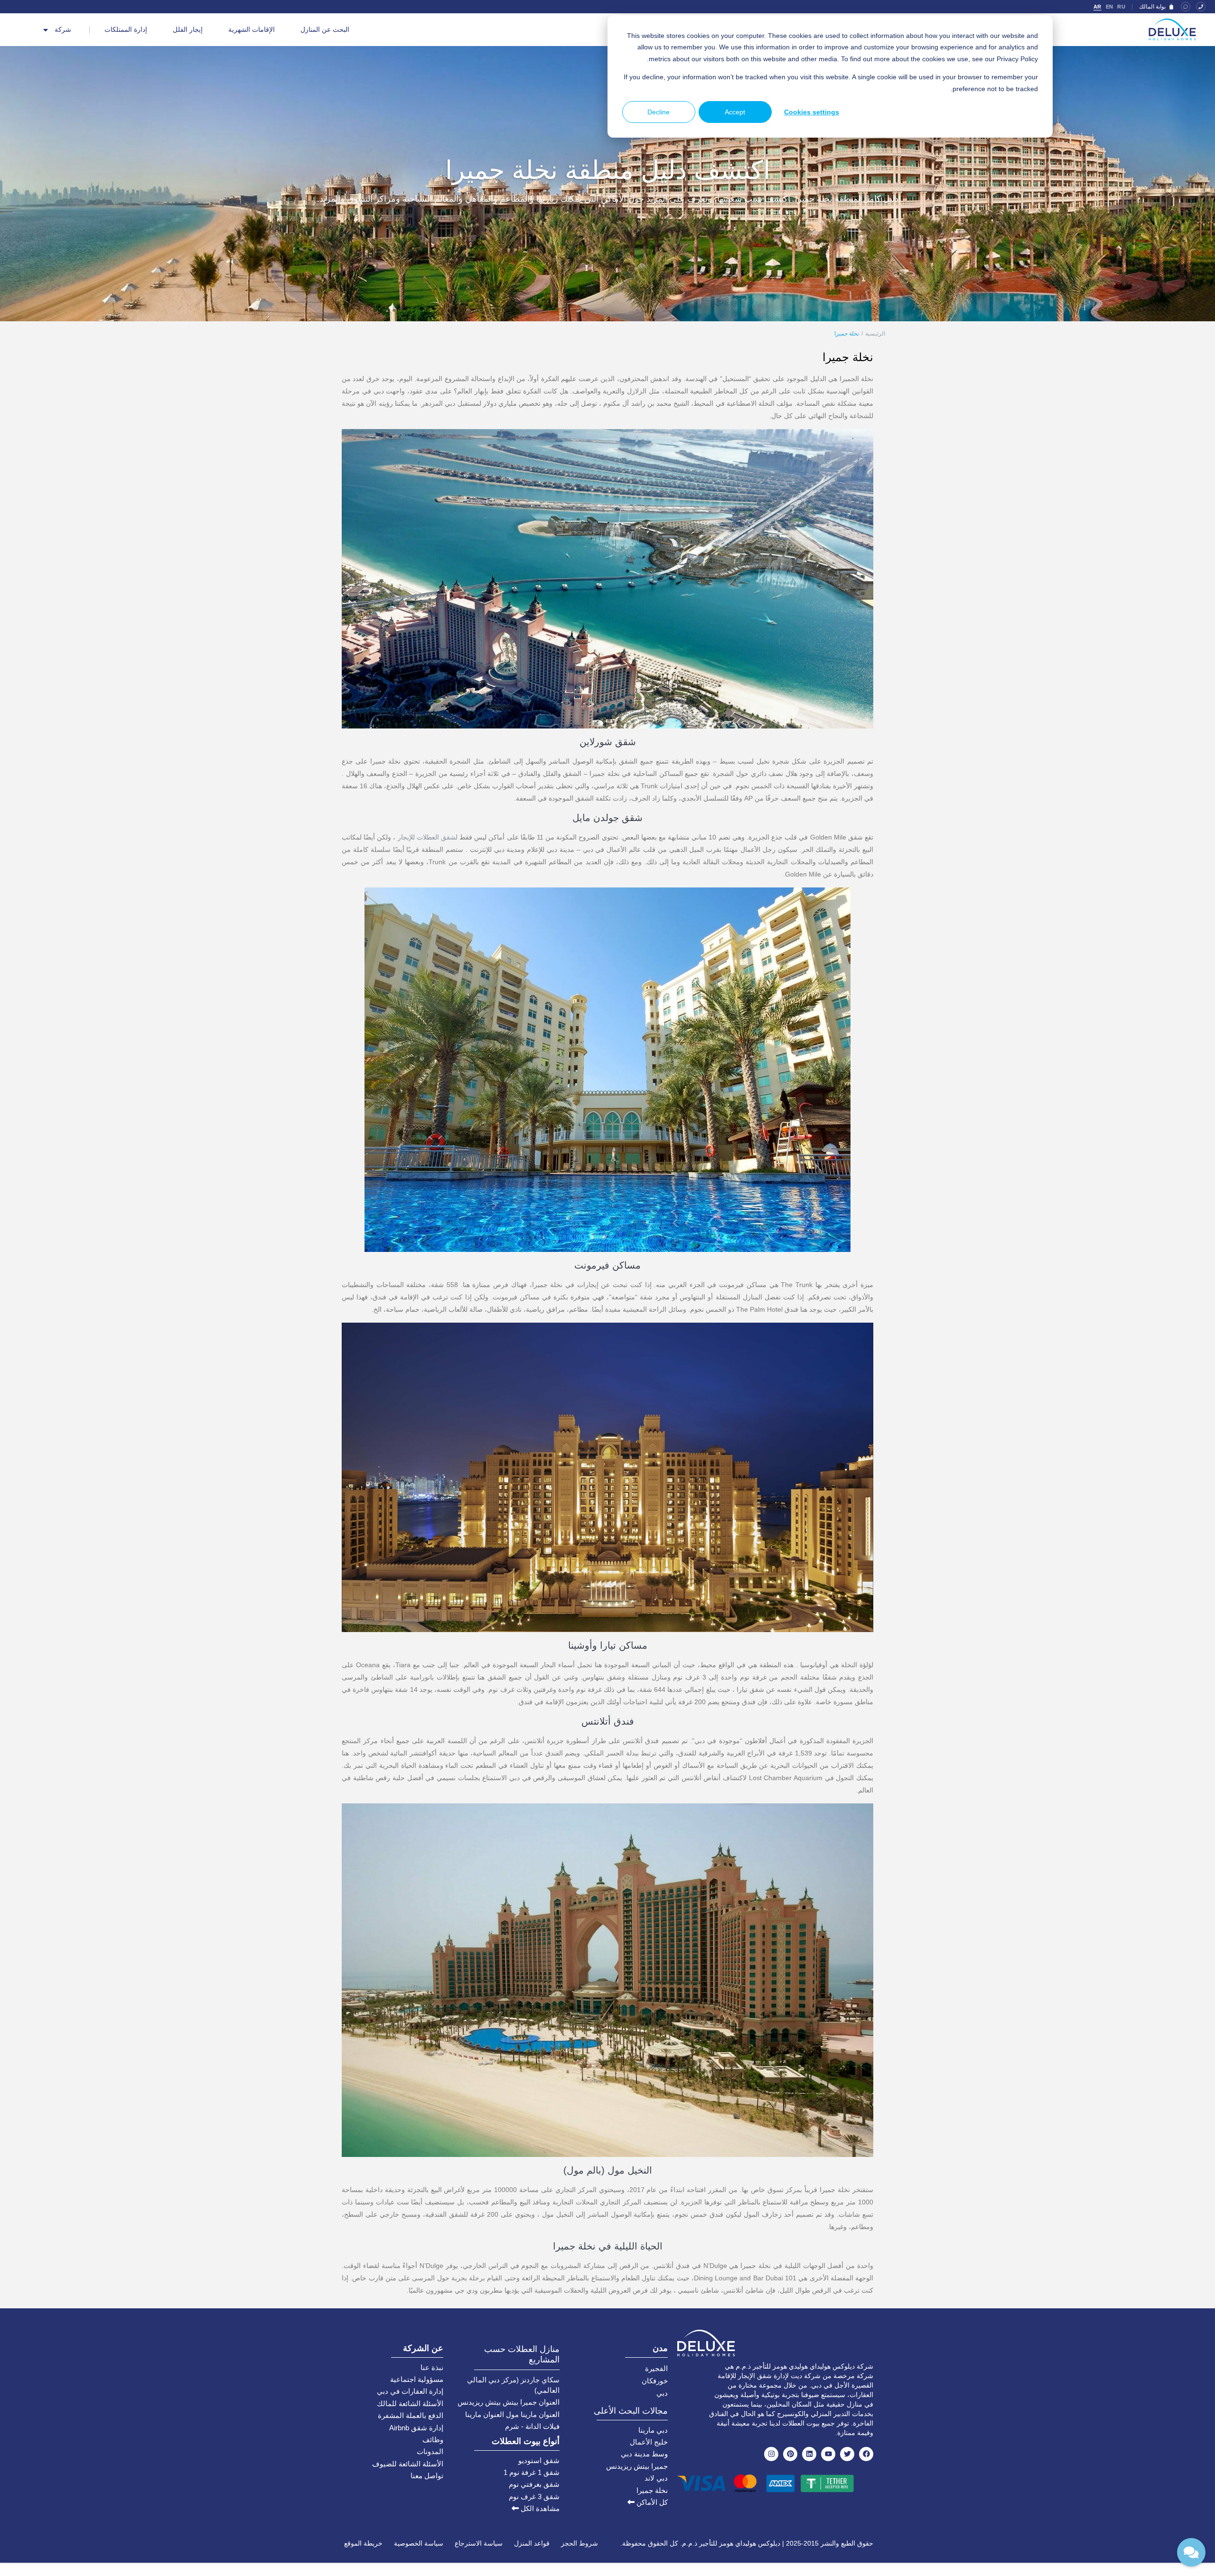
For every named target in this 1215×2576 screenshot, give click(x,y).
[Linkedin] (809, 2454)
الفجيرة (656, 2368)
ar (1098, 7)
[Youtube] (828, 2454)
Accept (735, 112)
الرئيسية (875, 334)
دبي (662, 2393)
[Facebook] (866, 2454)
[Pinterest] (790, 2454)
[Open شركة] (46, 30)
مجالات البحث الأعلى (631, 2411)
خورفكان (655, 2381)
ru (1121, 7)
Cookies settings (812, 112)
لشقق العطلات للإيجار (428, 837)
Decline (659, 112)
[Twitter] (847, 2454)
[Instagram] (771, 2454)
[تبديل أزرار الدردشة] (1191, 2552)
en (1110, 7)
